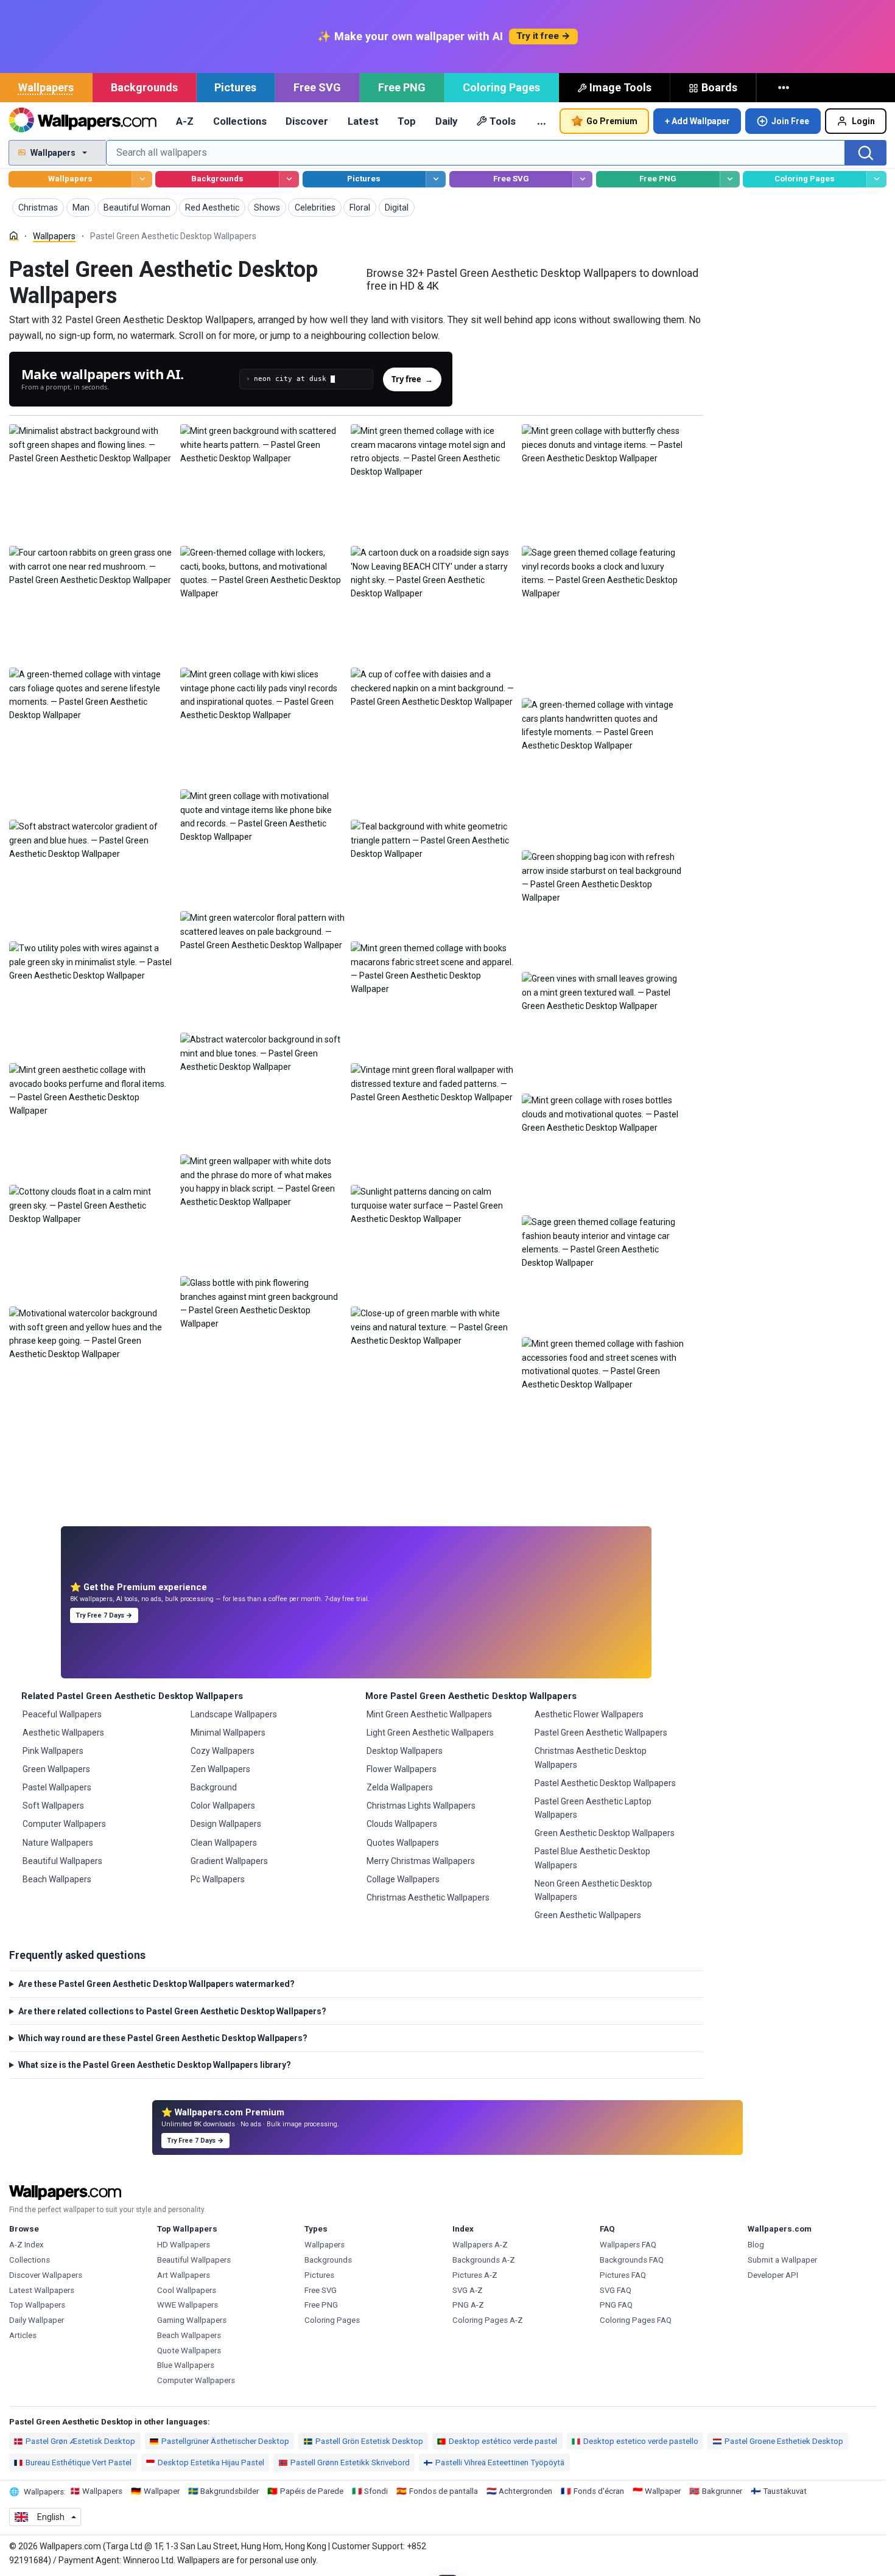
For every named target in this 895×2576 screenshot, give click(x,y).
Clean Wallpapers (224, 1843)
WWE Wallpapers (188, 2305)
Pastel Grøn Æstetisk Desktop (80, 2441)
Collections (240, 121)
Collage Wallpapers (403, 1879)
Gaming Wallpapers (192, 2320)
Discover (307, 121)
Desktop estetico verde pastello (641, 2441)
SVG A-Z (468, 2290)
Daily (446, 121)
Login (863, 121)
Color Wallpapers (223, 1806)
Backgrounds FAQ (632, 2260)
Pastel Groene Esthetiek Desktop (784, 2441)
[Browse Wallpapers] (142, 179)
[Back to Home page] (82, 121)
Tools (503, 121)
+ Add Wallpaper (697, 121)
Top (407, 121)
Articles (23, 2335)
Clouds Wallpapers (402, 1824)
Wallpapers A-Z (480, 2245)
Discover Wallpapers (46, 2275)
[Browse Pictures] (436, 179)
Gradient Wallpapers (229, 1861)
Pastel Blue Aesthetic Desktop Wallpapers (592, 1858)
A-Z (185, 121)
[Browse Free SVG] (582, 179)
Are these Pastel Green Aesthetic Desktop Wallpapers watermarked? (156, 1984)
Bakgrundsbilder (230, 2491)
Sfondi (376, 2491)
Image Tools (620, 87)
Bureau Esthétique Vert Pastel (79, 2463)
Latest (363, 121)
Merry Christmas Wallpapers (421, 1861)
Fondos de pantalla (444, 2491)
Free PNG (402, 87)
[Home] (14, 236)
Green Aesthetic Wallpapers (588, 1915)
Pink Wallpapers (53, 1751)
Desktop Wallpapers (405, 1751)
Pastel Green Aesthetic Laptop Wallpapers (593, 1808)
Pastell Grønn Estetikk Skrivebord (350, 2463)
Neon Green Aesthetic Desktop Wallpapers (593, 1890)
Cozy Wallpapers (223, 1751)
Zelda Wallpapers (400, 1787)
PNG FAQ (616, 2305)
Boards (719, 87)
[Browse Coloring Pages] (876, 179)
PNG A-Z (468, 2305)
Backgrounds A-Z (484, 2260)
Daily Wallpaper (37, 2320)
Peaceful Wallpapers (62, 1714)
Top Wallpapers (37, 2305)
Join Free (790, 121)
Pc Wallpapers (218, 1879)
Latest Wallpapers (42, 2290)
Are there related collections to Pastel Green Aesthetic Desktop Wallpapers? (172, 2011)
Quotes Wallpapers (403, 1843)
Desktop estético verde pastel (503, 2441)
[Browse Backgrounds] (289, 179)
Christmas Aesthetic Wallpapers (428, 1897)
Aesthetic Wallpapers (63, 1733)
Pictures (235, 87)
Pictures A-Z (475, 2275)
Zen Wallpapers (220, 1769)
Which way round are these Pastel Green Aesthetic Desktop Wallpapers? (163, 2038)
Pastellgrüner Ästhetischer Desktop (225, 2441)
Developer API (773, 2275)
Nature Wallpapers (58, 1843)
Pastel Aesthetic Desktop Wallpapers (605, 1783)
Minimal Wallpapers (228, 1733)
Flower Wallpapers (402, 1769)
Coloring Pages (501, 87)
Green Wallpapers (56, 1769)
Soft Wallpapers (53, 1806)
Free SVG (317, 87)
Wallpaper (162, 2491)
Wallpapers (46, 87)
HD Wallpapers (184, 2245)
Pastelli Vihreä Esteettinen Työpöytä (500, 2463)
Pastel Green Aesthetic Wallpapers (601, 1733)
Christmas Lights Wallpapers (421, 1806)
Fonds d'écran (599, 2491)
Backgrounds (144, 87)
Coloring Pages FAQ (636, 2320)
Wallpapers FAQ (628, 2245)
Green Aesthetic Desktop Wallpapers (605, 1833)
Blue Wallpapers (186, 2365)
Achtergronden (525, 2491)
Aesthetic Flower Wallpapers (589, 1714)
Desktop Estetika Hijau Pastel (211, 2463)
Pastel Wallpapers (57, 1787)
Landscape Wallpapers (234, 1714)
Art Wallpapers (184, 2275)
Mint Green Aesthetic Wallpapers (429, 1714)
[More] (785, 88)
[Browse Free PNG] (730, 179)
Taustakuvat (785, 2491)
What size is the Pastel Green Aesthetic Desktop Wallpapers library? (155, 2065)
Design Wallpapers (226, 1824)
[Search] (866, 153)
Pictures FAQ (623, 2275)
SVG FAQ (616, 2290)
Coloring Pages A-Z (488, 2320)
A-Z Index (26, 2245)
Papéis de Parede (312, 2491)
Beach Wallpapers (57, 1879)
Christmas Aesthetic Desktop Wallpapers (591, 1757)
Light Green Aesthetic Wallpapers (430, 1733)
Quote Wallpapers (189, 2351)
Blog (756, 2245)
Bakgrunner (722, 2491)
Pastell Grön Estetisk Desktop (369, 2441)
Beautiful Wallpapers (62, 1861)
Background (214, 1787)
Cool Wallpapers (187, 2290)
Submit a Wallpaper (782, 2260)
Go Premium (612, 121)
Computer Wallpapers (64, 1824)
